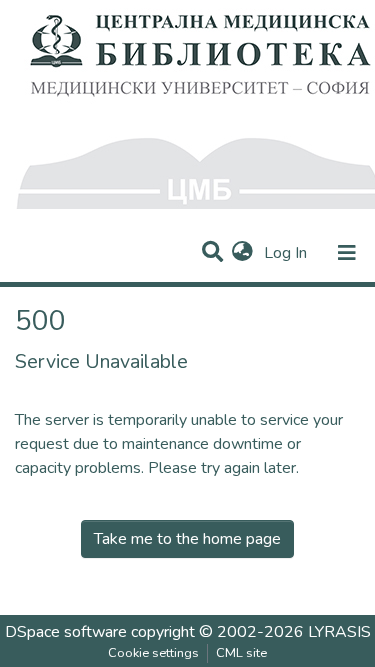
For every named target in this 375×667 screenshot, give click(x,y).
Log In (287, 253)
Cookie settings (153, 653)
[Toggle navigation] (347, 253)
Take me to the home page (187, 539)
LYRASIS (339, 632)
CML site (241, 653)
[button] (242, 253)
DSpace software (66, 632)
